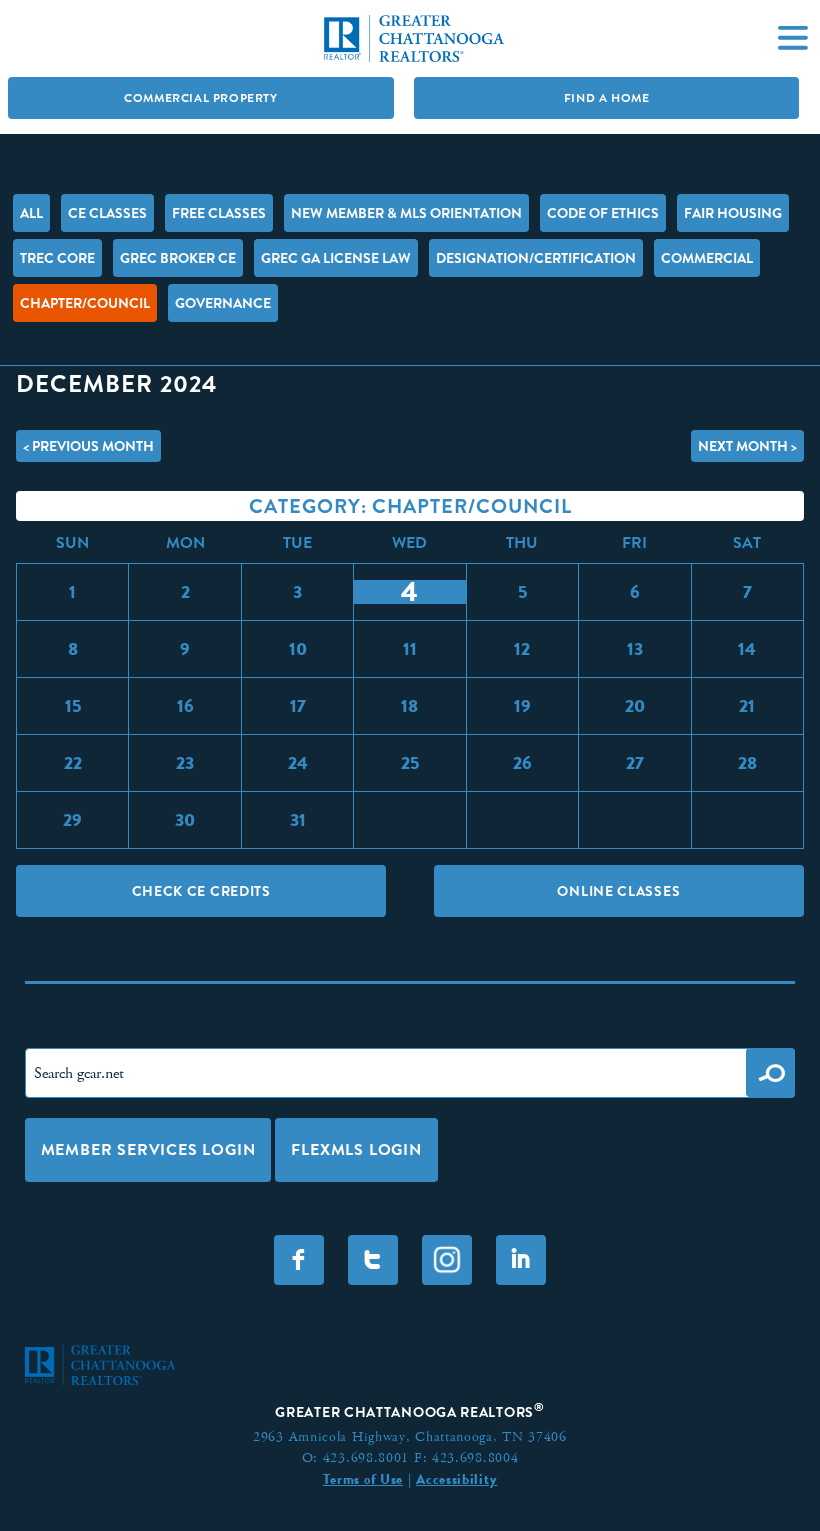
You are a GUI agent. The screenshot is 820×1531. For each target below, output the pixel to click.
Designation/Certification (536, 258)
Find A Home (607, 98)
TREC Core (57, 258)
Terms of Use (363, 1479)
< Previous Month (88, 446)
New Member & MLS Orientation (406, 213)
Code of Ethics (603, 213)
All (31, 213)
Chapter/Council (85, 303)
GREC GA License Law (336, 258)
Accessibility (456, 1479)
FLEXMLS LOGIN (356, 1149)
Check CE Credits (201, 891)
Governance (223, 303)
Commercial (707, 258)
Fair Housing (733, 213)
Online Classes (618, 891)
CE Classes (107, 213)
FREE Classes (219, 213)
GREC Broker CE (178, 258)
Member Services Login (148, 1149)
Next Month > (747, 446)
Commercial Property (200, 98)
